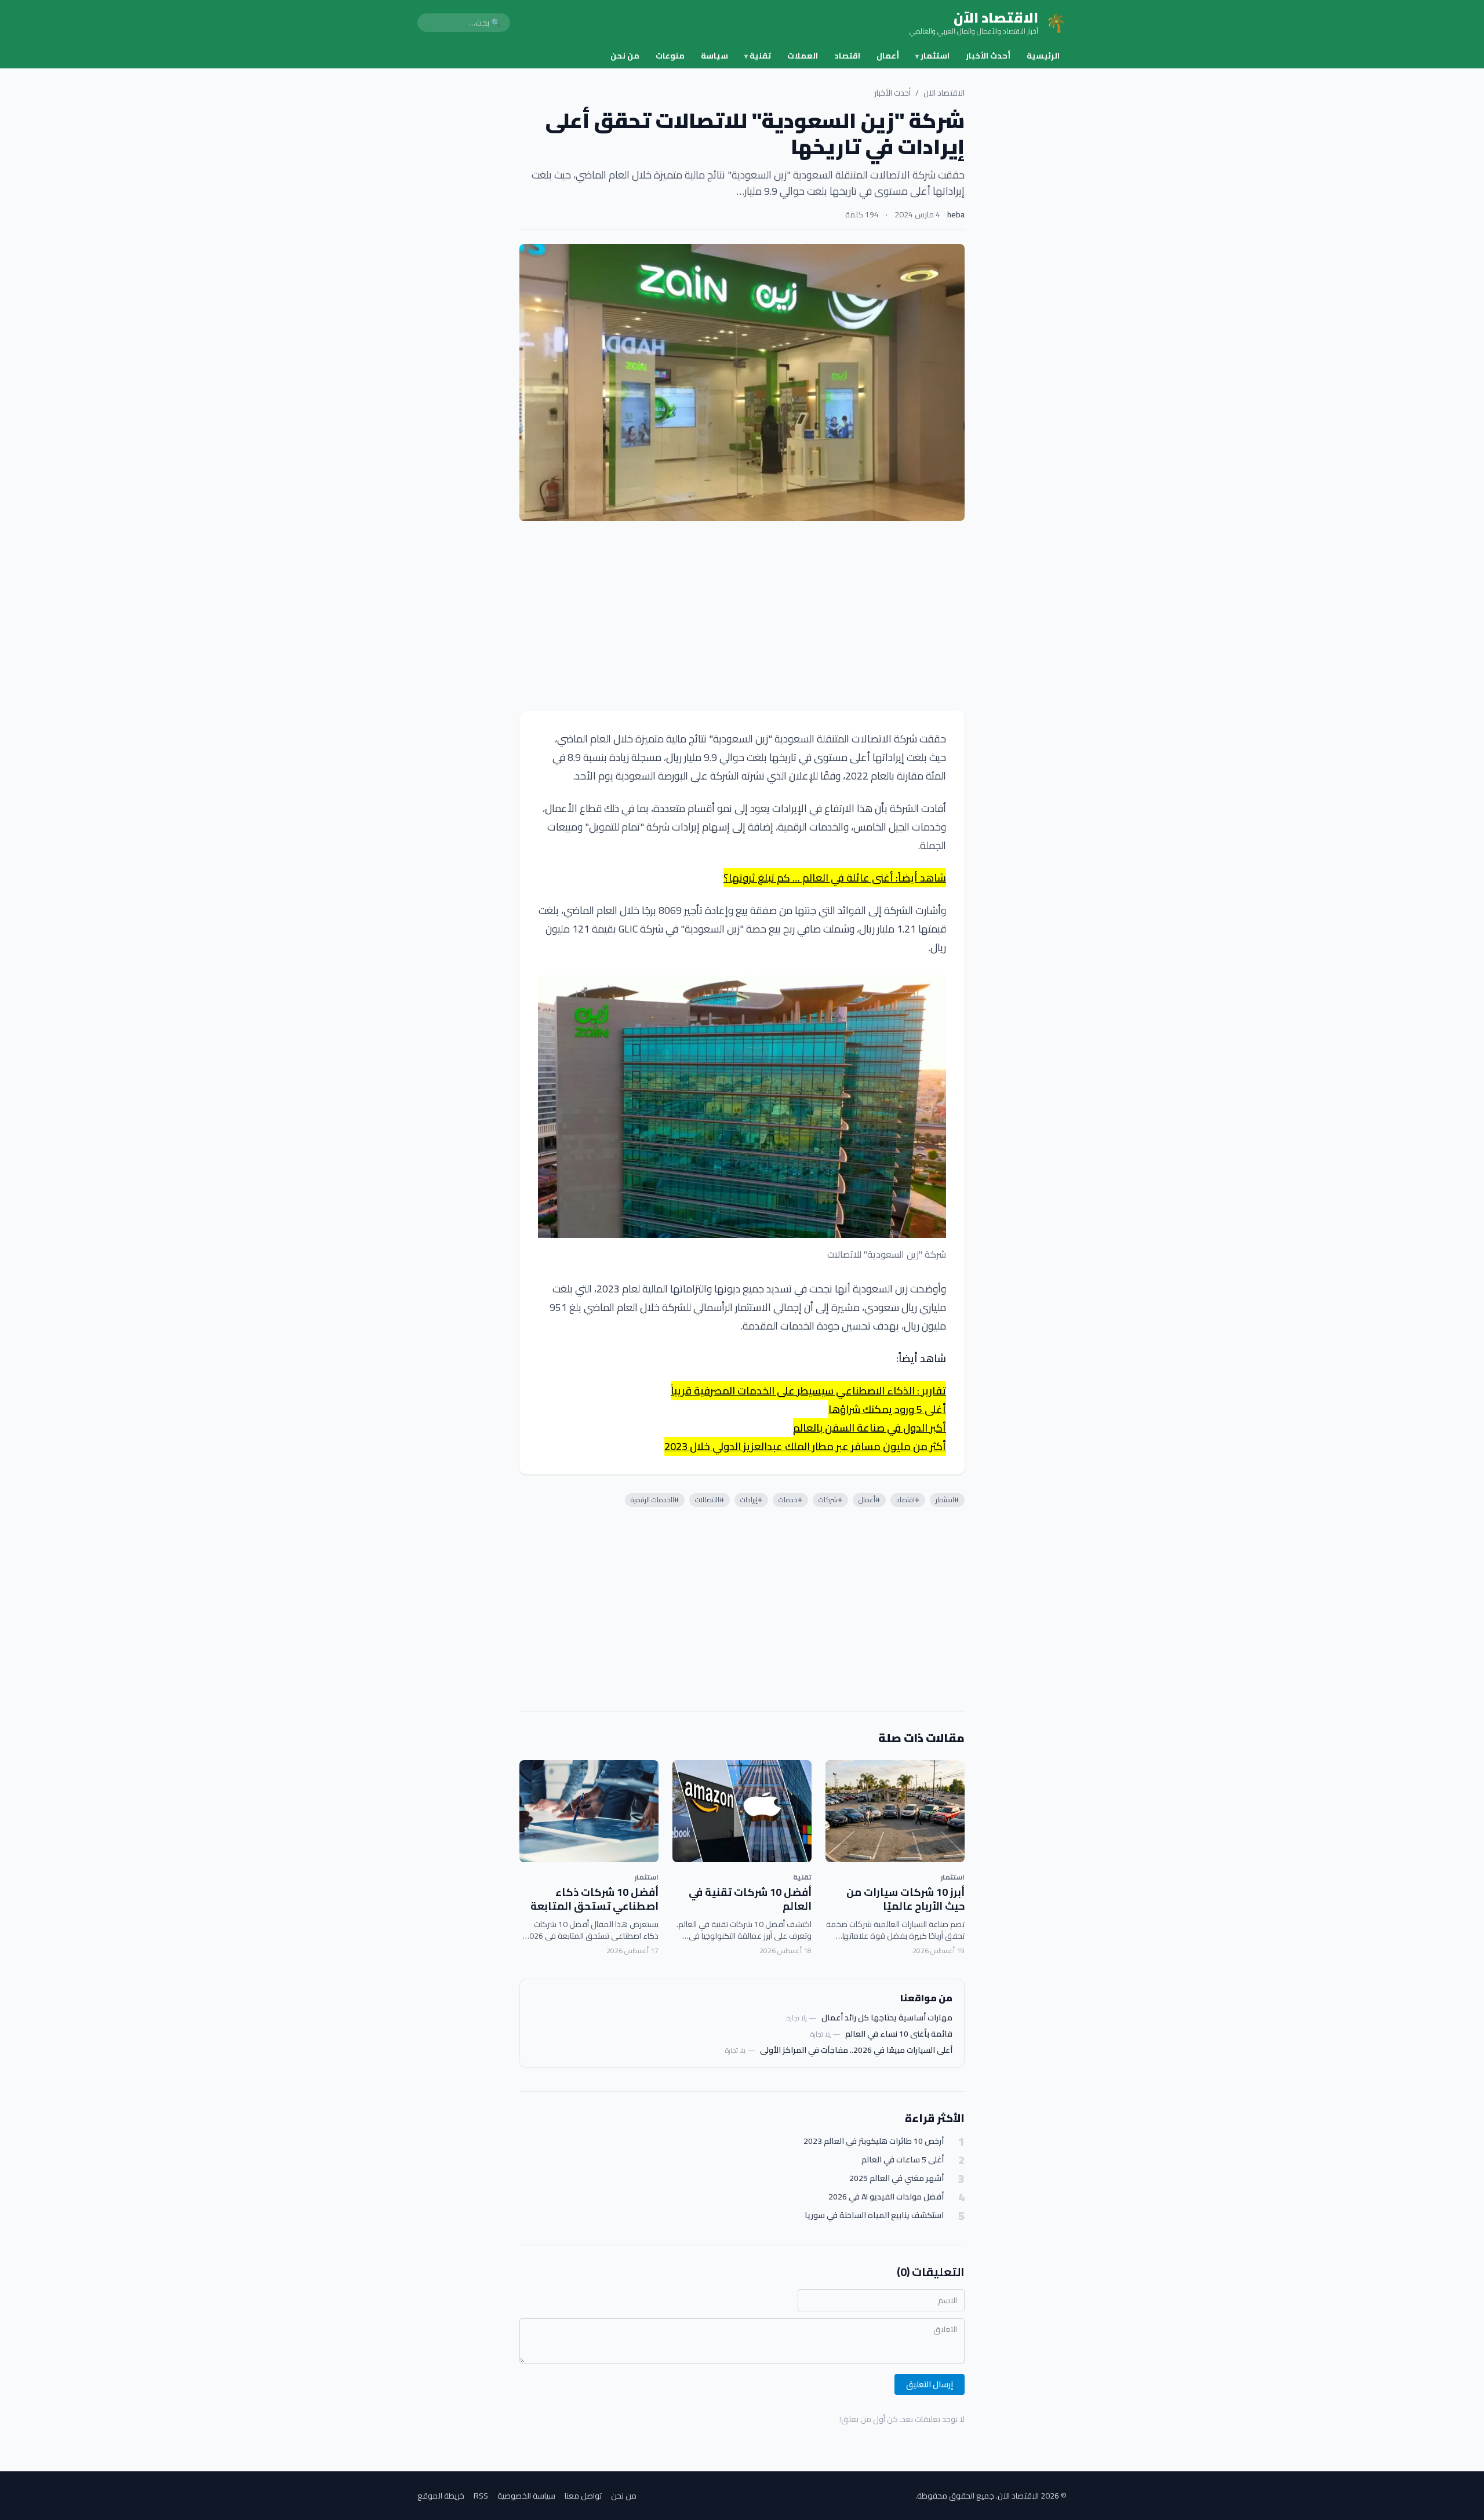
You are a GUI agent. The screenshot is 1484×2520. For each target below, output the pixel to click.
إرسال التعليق (930, 2384)
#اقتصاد (908, 1500)
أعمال (888, 56)
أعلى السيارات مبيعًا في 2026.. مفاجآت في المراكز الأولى (856, 2050)
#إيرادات (751, 1500)
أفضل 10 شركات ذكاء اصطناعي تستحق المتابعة (594, 1899)
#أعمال (869, 1500)
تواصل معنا (583, 2496)
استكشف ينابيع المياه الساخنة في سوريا (874, 2215)
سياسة (714, 56)
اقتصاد (847, 56)
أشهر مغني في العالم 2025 (896, 2178)
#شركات (830, 1500)
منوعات (670, 56)
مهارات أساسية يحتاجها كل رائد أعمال (887, 2018)
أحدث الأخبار (988, 56)
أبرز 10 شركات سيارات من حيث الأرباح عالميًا (905, 1899)
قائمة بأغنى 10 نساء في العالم (899, 2034)
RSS (481, 2496)
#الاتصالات (710, 1500)
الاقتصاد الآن (944, 93)
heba (956, 214)
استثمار (932, 56)
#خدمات (790, 1500)
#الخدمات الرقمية (655, 1500)
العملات (803, 56)
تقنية (758, 56)
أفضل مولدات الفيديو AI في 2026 (886, 2197)
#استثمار (947, 1500)
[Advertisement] (742, 616)
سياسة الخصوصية (526, 2496)
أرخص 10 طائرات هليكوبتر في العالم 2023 (874, 2141)
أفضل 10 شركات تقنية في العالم (750, 1899)
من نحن (625, 56)
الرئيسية (1043, 56)
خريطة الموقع (441, 2496)
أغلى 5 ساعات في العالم (903, 2160)
